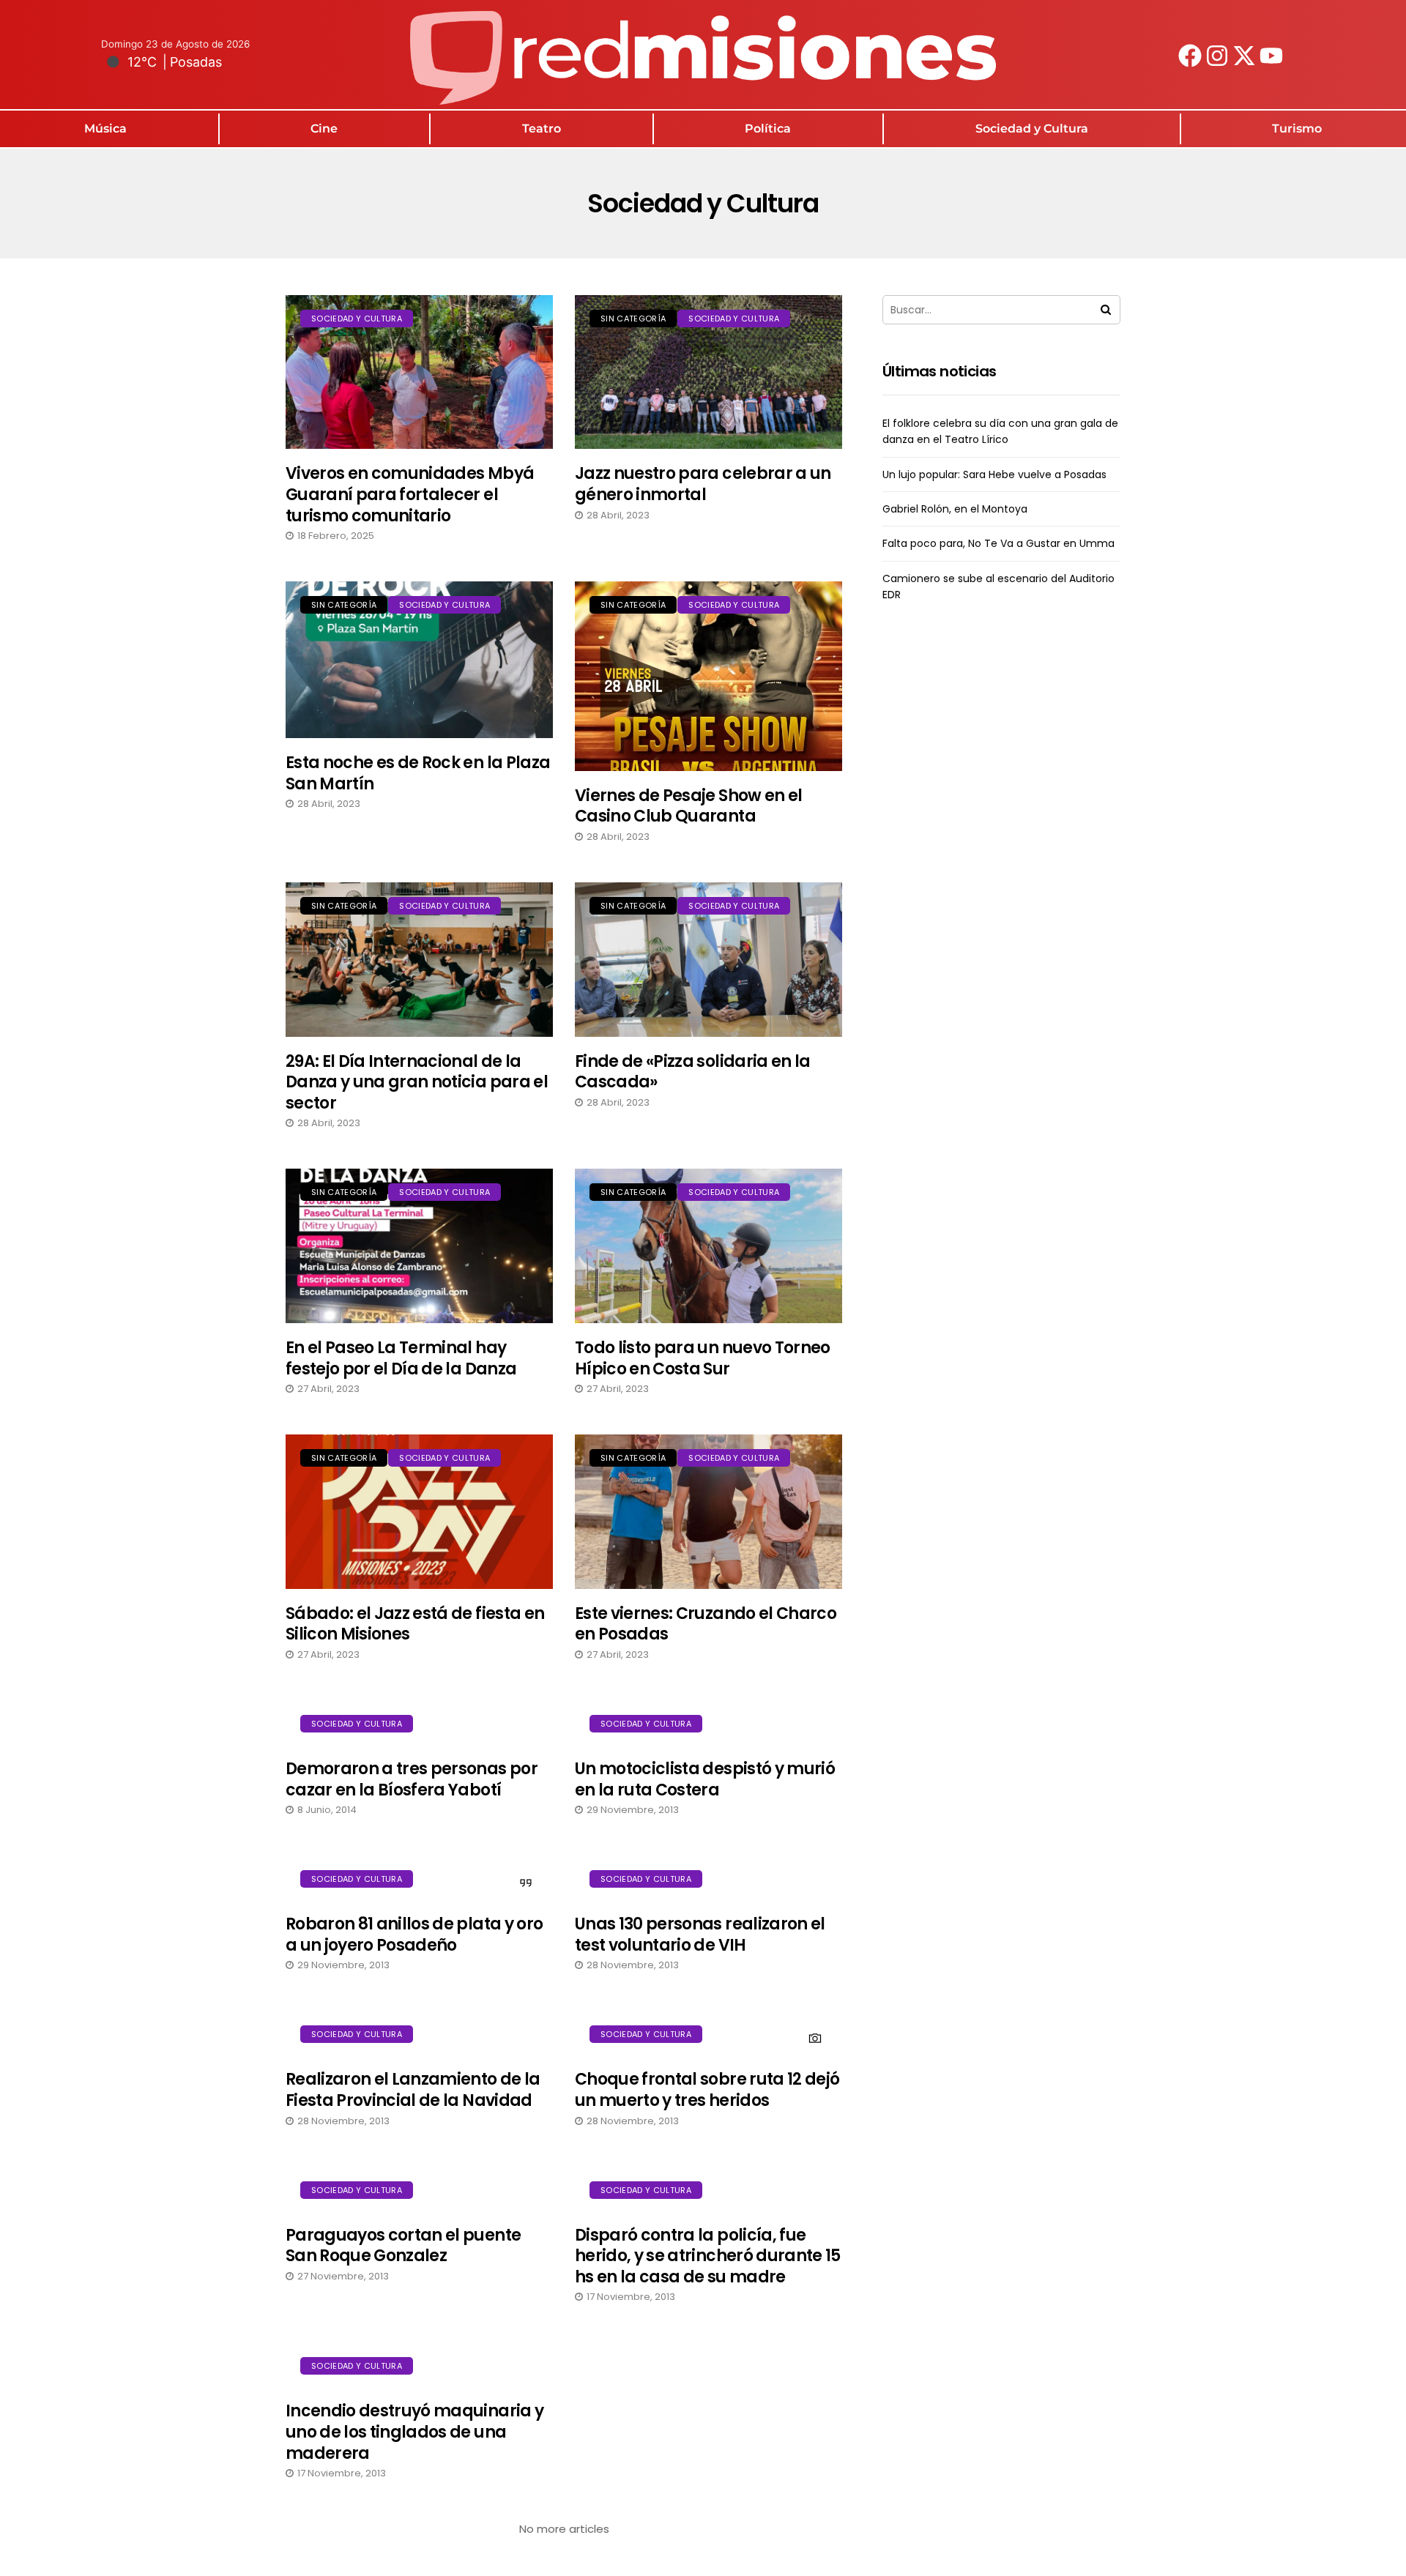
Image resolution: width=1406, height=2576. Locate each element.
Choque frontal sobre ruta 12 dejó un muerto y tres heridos (707, 2090)
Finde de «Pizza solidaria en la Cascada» (693, 1072)
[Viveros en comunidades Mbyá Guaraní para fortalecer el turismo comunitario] (419, 372)
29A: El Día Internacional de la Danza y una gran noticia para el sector (417, 1082)
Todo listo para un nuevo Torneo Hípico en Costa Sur (703, 1358)
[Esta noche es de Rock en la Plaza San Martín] (419, 660)
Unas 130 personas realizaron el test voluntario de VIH (700, 1935)
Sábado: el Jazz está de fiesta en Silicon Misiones (415, 1624)
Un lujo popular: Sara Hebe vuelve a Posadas (994, 474)
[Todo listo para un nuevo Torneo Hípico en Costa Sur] (708, 1246)
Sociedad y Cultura (1032, 129)
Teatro (542, 129)
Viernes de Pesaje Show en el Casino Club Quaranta (689, 806)
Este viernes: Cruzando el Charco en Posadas (706, 1624)
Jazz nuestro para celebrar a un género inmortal (703, 484)
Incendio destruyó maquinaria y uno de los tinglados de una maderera (414, 2432)
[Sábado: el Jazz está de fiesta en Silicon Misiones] (419, 1512)
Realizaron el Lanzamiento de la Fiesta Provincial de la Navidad (413, 2090)
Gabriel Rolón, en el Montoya (955, 509)
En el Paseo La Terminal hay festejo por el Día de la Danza (401, 1358)
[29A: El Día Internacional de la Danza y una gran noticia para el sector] (419, 960)
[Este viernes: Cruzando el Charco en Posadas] (708, 1512)
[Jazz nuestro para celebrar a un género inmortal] (708, 372)
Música (105, 129)
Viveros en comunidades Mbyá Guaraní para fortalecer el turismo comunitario (410, 494)
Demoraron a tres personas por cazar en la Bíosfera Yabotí (412, 1779)
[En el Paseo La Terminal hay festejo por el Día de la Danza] (419, 1246)
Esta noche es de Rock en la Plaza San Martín (418, 773)
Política (768, 129)
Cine (324, 129)
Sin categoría (633, 319)
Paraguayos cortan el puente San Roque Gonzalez (403, 2246)
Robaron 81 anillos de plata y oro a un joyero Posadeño (414, 1935)
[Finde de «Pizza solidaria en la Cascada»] (708, 960)
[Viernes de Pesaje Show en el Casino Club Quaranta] (708, 676)
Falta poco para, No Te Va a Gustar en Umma (998, 543)
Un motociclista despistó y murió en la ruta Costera (705, 1779)
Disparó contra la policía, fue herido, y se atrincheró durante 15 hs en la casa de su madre (708, 2256)
